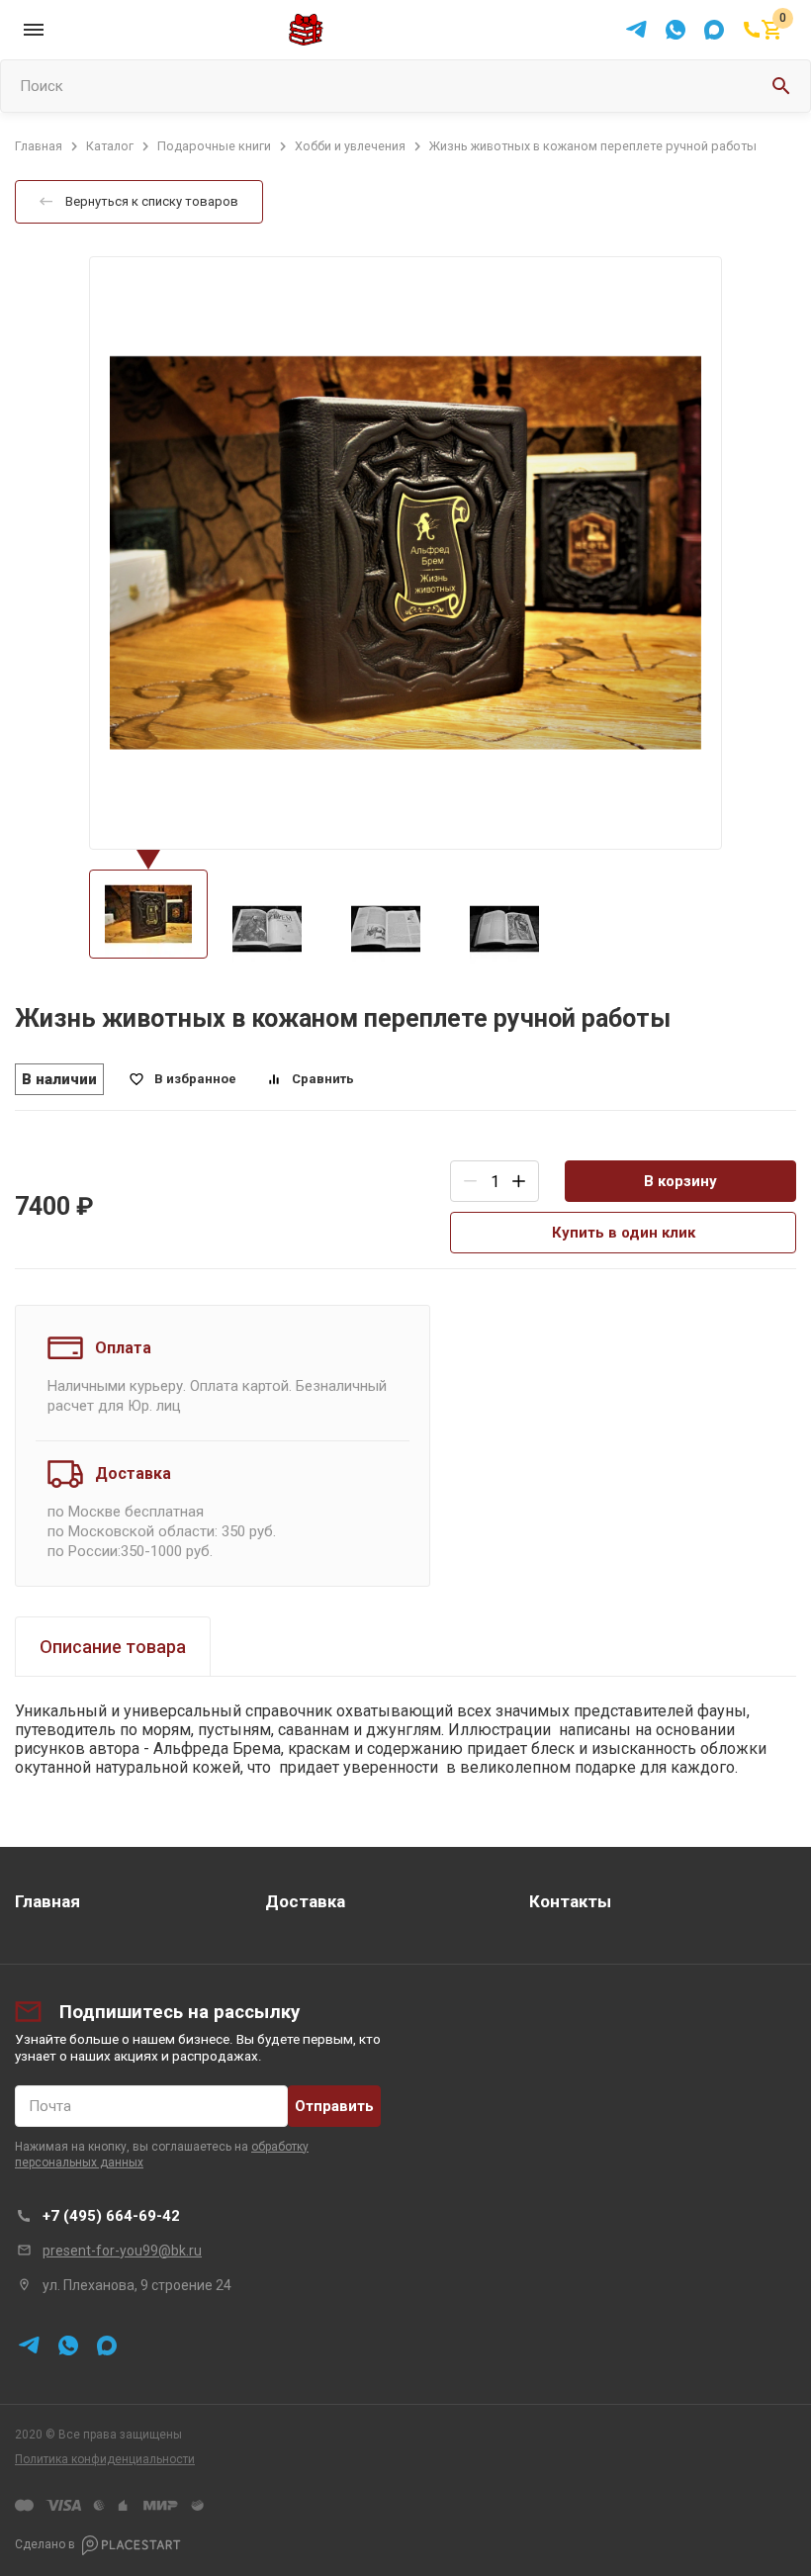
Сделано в (45, 2544)
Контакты (570, 1901)
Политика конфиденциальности (105, 2459)
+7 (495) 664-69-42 (111, 2216)
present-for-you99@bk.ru (122, 2251)
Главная (47, 1901)
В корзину (680, 1181)
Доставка (305, 1901)
